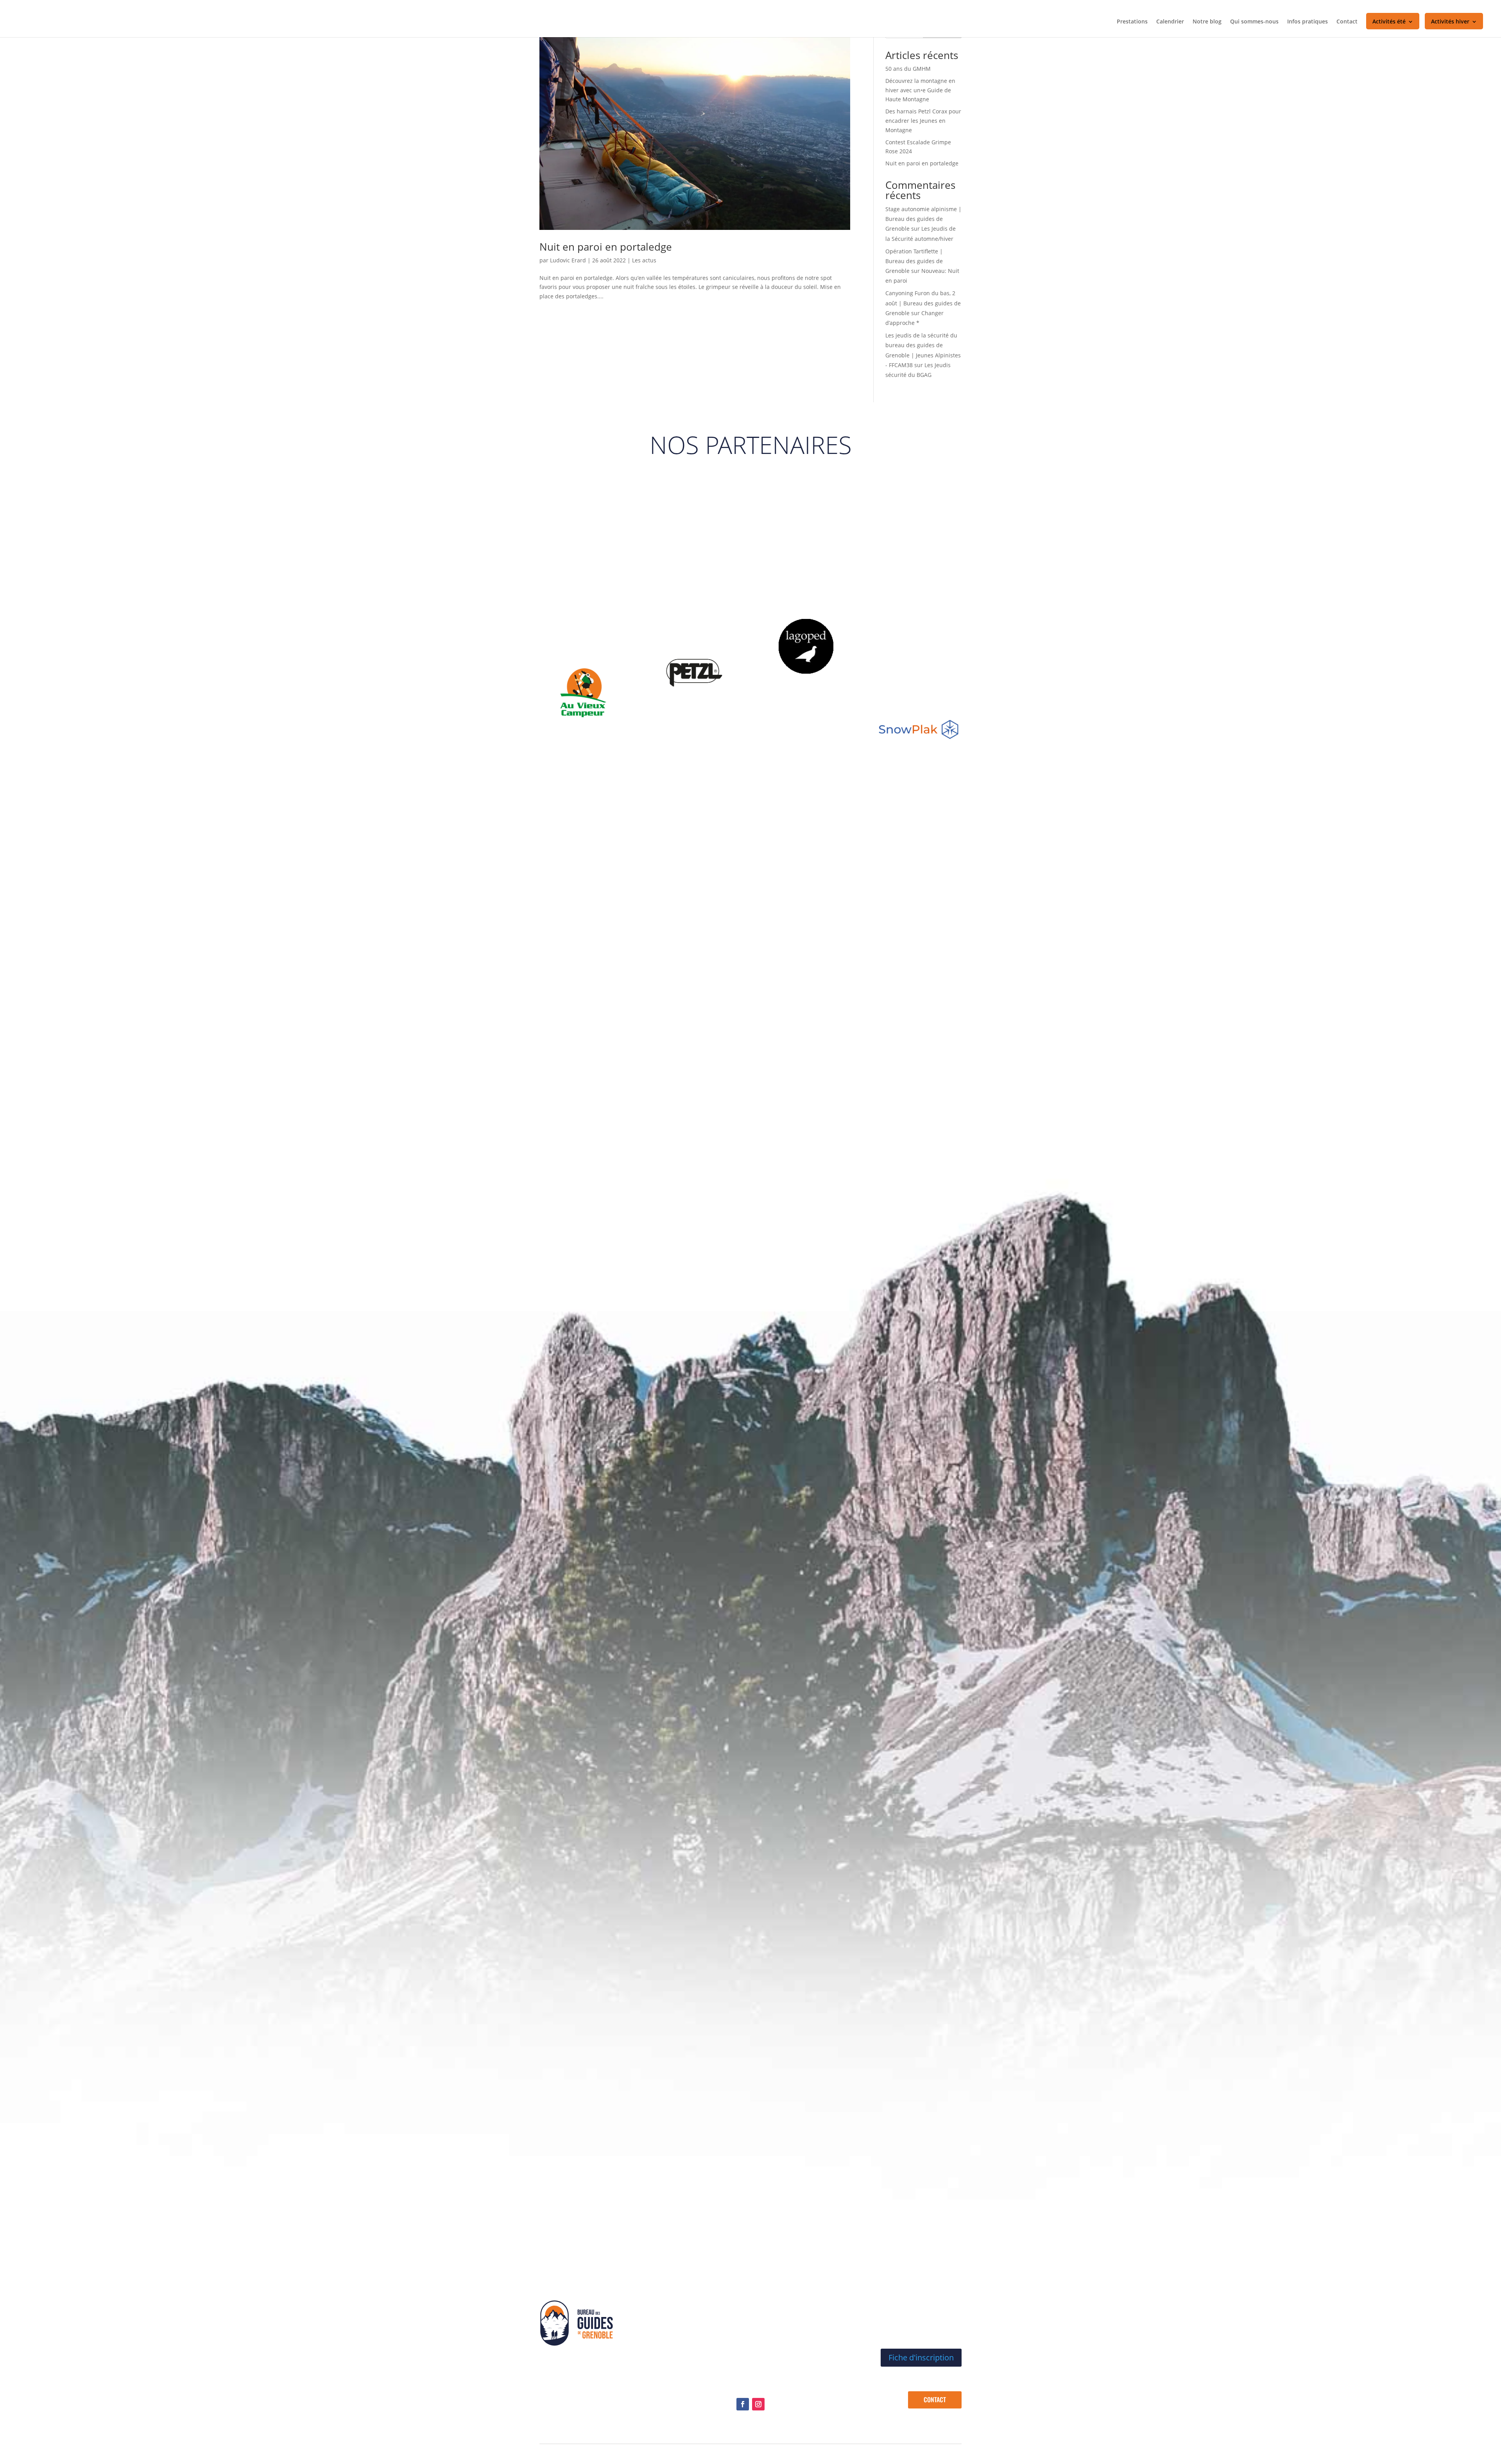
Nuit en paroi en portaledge (606, 247)
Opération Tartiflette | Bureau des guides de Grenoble (914, 261)
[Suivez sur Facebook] (743, 2404)
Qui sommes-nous (1254, 22)
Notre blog (1207, 22)
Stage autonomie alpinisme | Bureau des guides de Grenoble (923, 219)
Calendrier (1170, 22)
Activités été (1389, 22)
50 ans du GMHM (908, 69)
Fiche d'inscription (921, 2357)
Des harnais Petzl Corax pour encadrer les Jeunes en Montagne (923, 121)
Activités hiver (1450, 22)
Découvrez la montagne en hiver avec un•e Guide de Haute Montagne (920, 90)
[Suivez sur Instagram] (758, 2404)
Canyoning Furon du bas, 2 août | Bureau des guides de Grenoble (923, 303)
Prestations (1132, 22)
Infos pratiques (1308, 22)
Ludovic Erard (568, 260)
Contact (1347, 22)
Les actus (644, 260)
